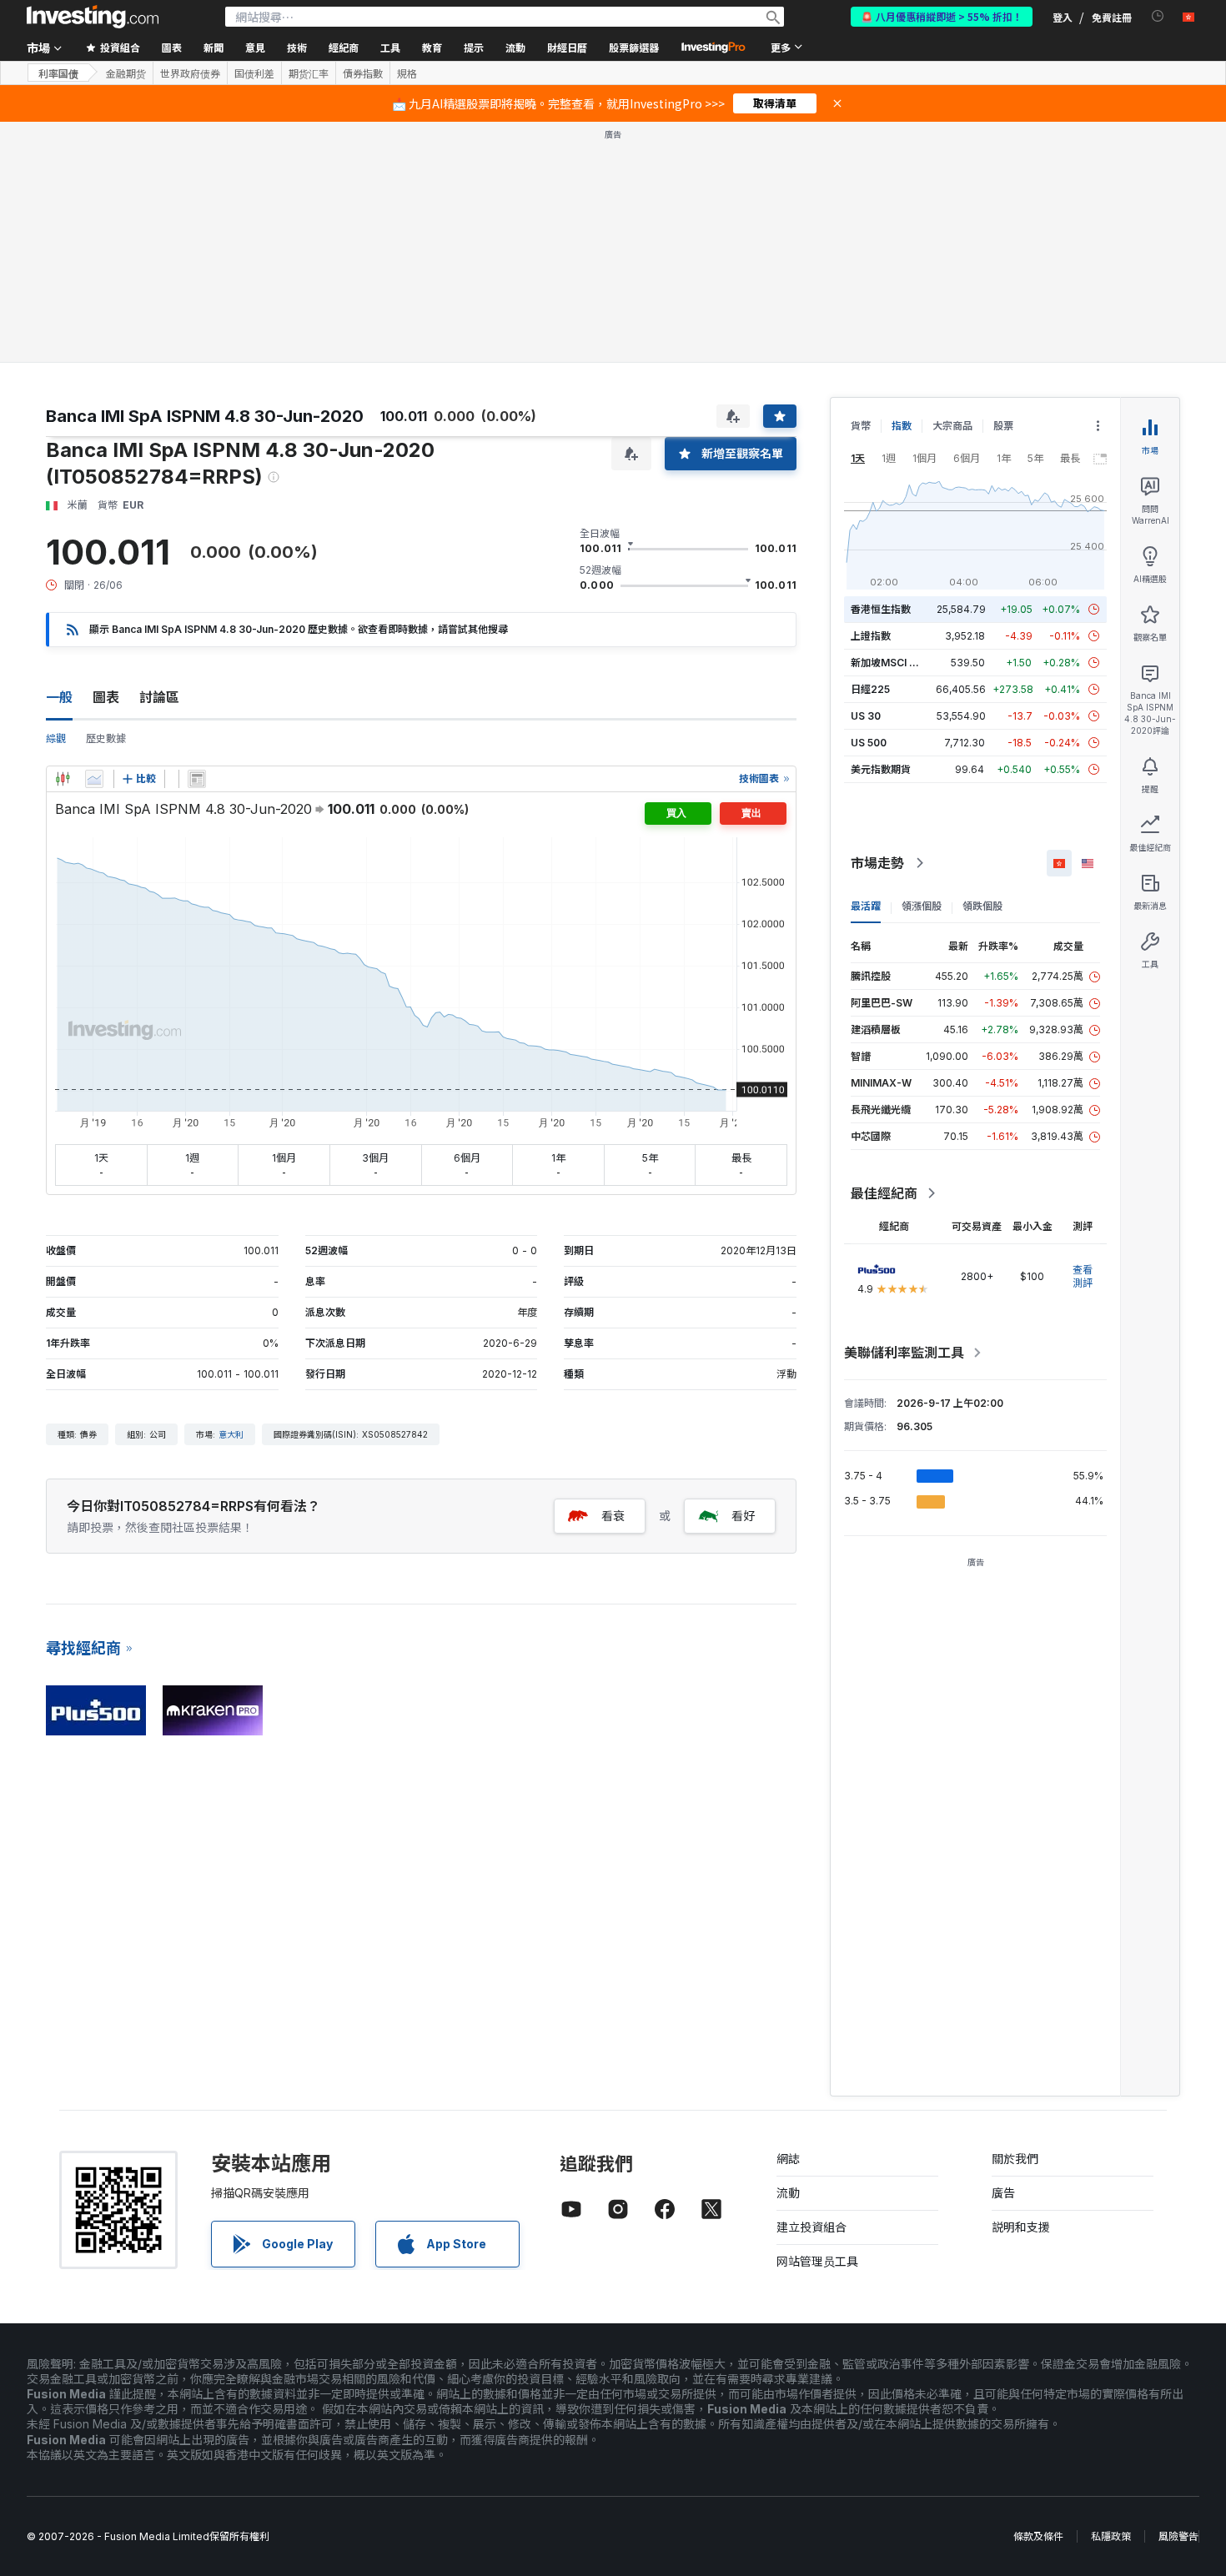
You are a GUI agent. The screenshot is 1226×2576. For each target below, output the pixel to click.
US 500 (869, 743)
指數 (902, 426)
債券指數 (363, 73)
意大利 (231, 1434)
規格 (407, 73)
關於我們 (1015, 2159)
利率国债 (58, 73)
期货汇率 (309, 73)
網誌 (788, 2159)
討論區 (159, 697)
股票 (1003, 426)
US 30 (866, 716)
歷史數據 (106, 738)
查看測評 (1083, 1276)
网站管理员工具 (817, 2261)
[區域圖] (94, 779)
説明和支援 (1021, 2227)
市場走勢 (877, 863)
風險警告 (1178, 2536)
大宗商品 (952, 426)
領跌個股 (982, 906)
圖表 (106, 697)
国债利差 (254, 73)
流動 (788, 2193)
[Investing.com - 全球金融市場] (93, 17)
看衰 (613, 1516)
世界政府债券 (190, 73)
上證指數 (871, 636)
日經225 (870, 689)
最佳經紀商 (884, 1193)
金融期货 (126, 73)
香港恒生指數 (881, 609)
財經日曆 (567, 47)
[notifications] (1158, 16)
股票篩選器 (634, 47)
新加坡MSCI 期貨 (890, 663)
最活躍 (866, 906)
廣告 (1003, 2193)
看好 (743, 1516)
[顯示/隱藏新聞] (197, 779)
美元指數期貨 (881, 769)
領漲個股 (922, 906)
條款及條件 (1038, 2536)
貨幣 (861, 426)
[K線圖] (63, 779)
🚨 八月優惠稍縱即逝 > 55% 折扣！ (942, 16)
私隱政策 (1111, 2536)
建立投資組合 (811, 2227)
